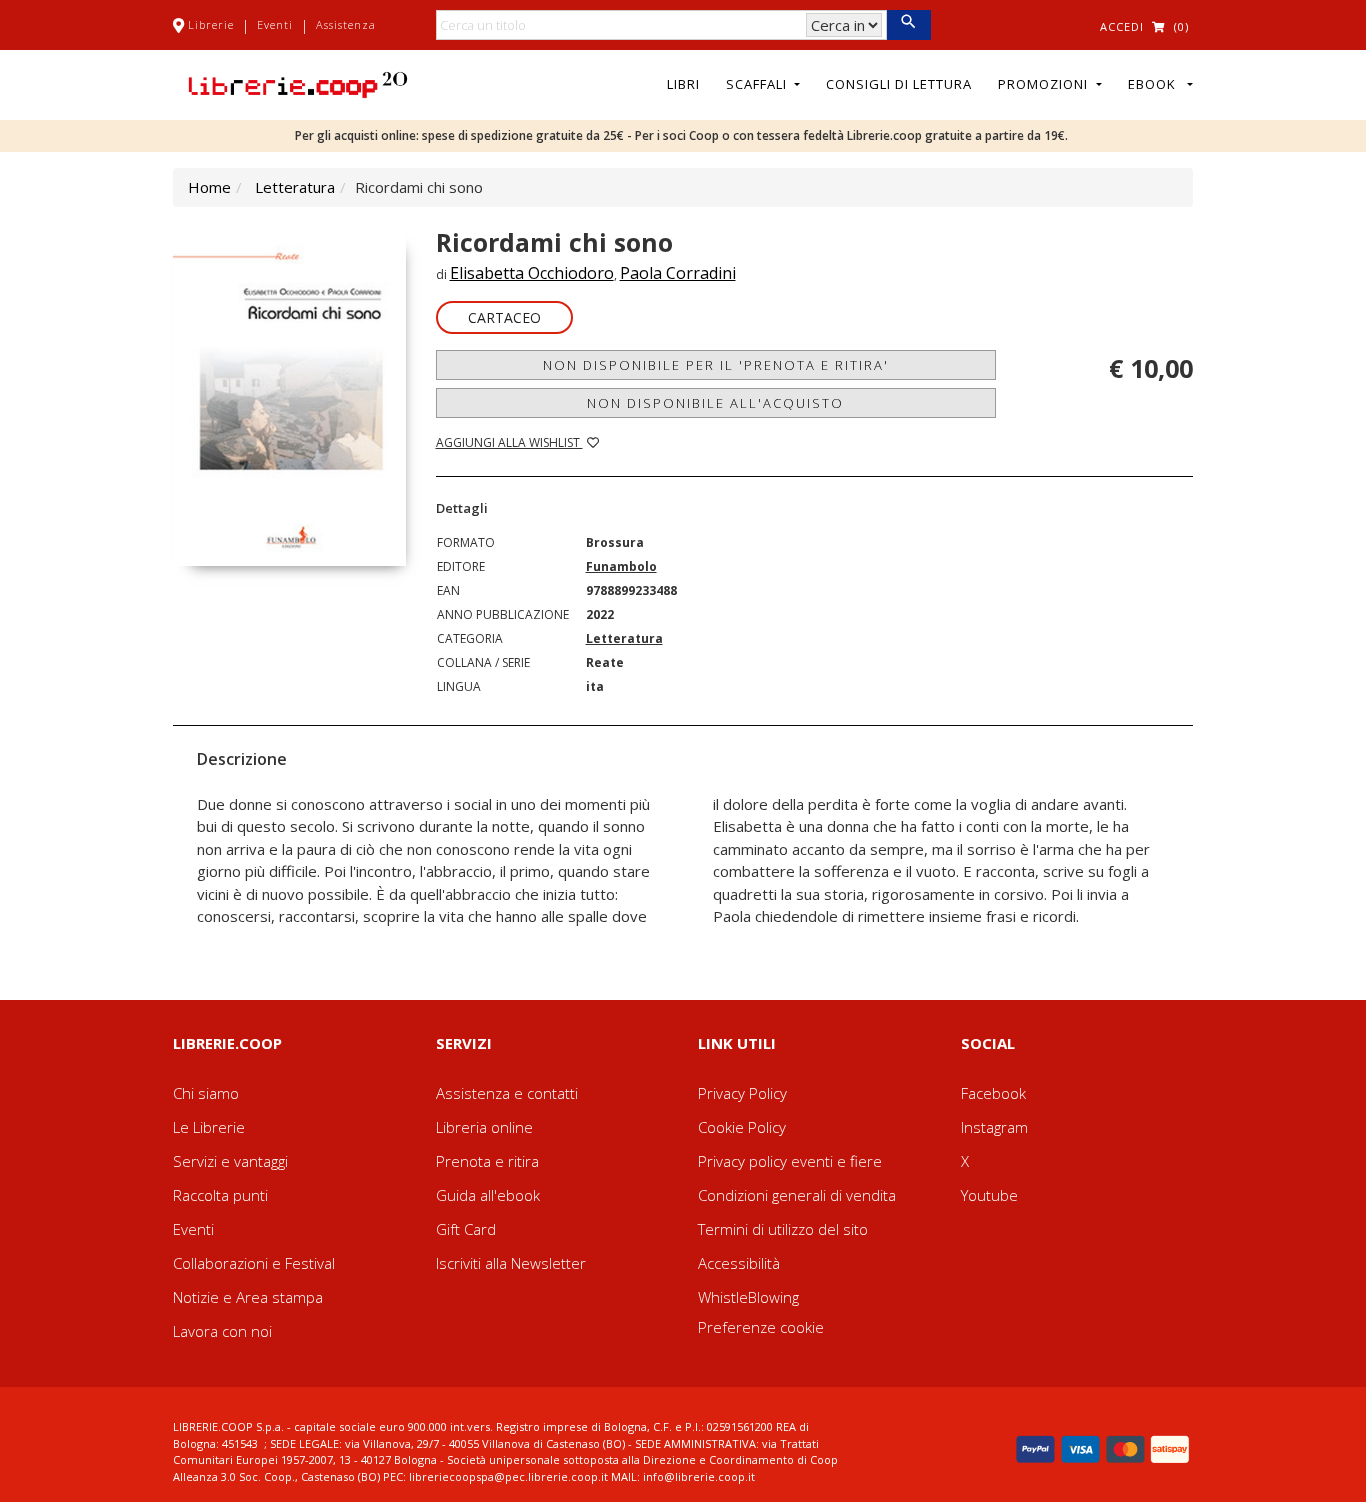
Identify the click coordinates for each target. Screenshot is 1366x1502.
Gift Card (466, 1229)
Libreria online (484, 1127)
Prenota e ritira (487, 1161)
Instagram (994, 1127)
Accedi (1122, 26)
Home (209, 187)
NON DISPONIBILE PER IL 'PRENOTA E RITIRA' (716, 365)
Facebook (993, 1093)
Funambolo (621, 566)
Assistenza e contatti (507, 1093)
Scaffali (758, 84)
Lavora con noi (222, 1331)
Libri (683, 84)
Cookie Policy (742, 1127)
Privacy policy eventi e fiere (790, 1161)
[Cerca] (908, 25)
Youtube (989, 1195)
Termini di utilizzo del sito (783, 1229)
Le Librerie (209, 1127)
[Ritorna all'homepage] (298, 83)
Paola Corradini (678, 273)
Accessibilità (739, 1263)
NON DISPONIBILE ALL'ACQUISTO (715, 403)
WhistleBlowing (748, 1297)
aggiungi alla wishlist (509, 442)
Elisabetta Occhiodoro (532, 273)
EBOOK (1156, 84)
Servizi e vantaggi (230, 1161)
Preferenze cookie (761, 1327)
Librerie (211, 24)
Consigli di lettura (899, 84)
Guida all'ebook (488, 1195)
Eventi (275, 24)
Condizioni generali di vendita (797, 1195)
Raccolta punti (220, 1195)
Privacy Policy (742, 1093)
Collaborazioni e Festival (254, 1263)
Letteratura (295, 187)
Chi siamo (206, 1093)
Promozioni (1045, 84)
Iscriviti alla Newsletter (511, 1263)
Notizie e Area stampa (248, 1297)
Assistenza (346, 24)
